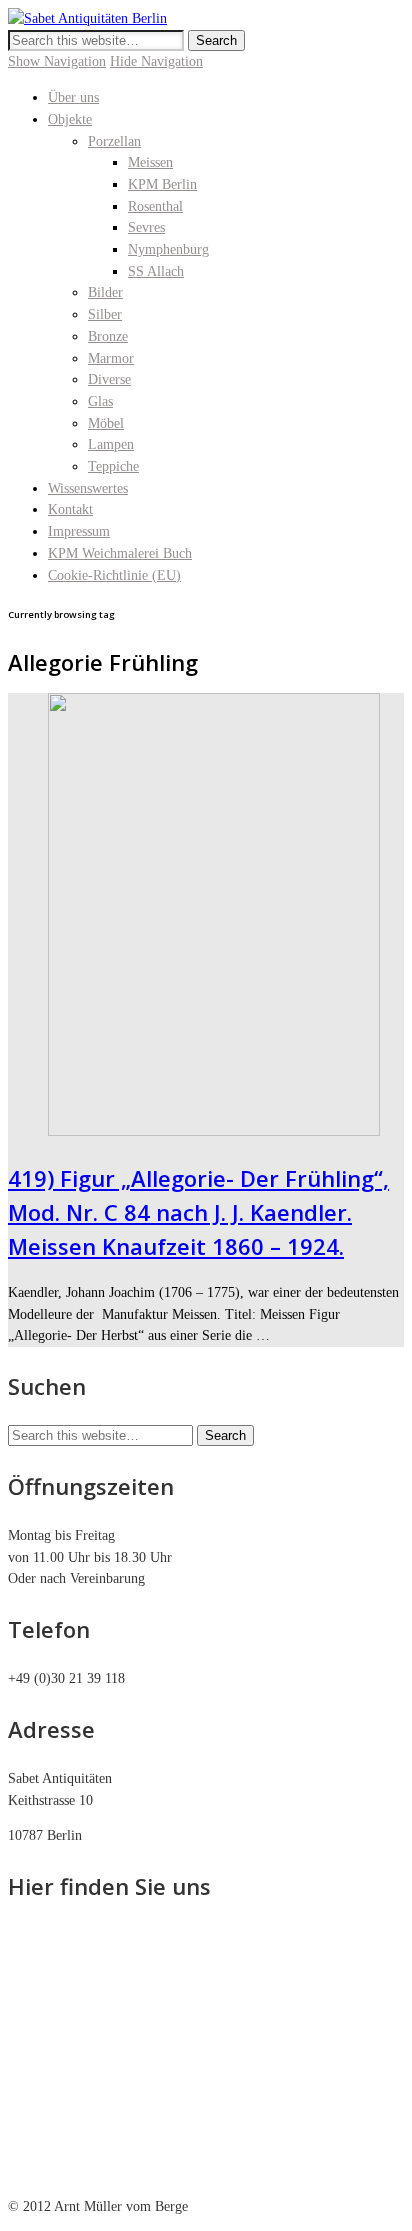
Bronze (108, 336)
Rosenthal (155, 206)
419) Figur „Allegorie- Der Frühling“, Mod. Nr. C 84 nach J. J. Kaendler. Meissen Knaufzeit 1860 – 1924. (198, 1212)
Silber (105, 314)
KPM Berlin (162, 184)
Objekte (70, 119)
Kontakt (70, 509)
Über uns (73, 97)
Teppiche (113, 466)
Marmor (111, 358)
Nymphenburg (168, 249)
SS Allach (156, 271)
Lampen (111, 444)
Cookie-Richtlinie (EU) (114, 575)
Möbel (106, 423)
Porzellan (114, 141)
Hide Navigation (156, 61)
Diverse (109, 379)
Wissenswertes (88, 488)
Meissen (150, 162)
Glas (100, 401)
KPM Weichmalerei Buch (120, 553)
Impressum (79, 531)
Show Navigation (57, 61)
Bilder (105, 292)
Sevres (146, 227)
